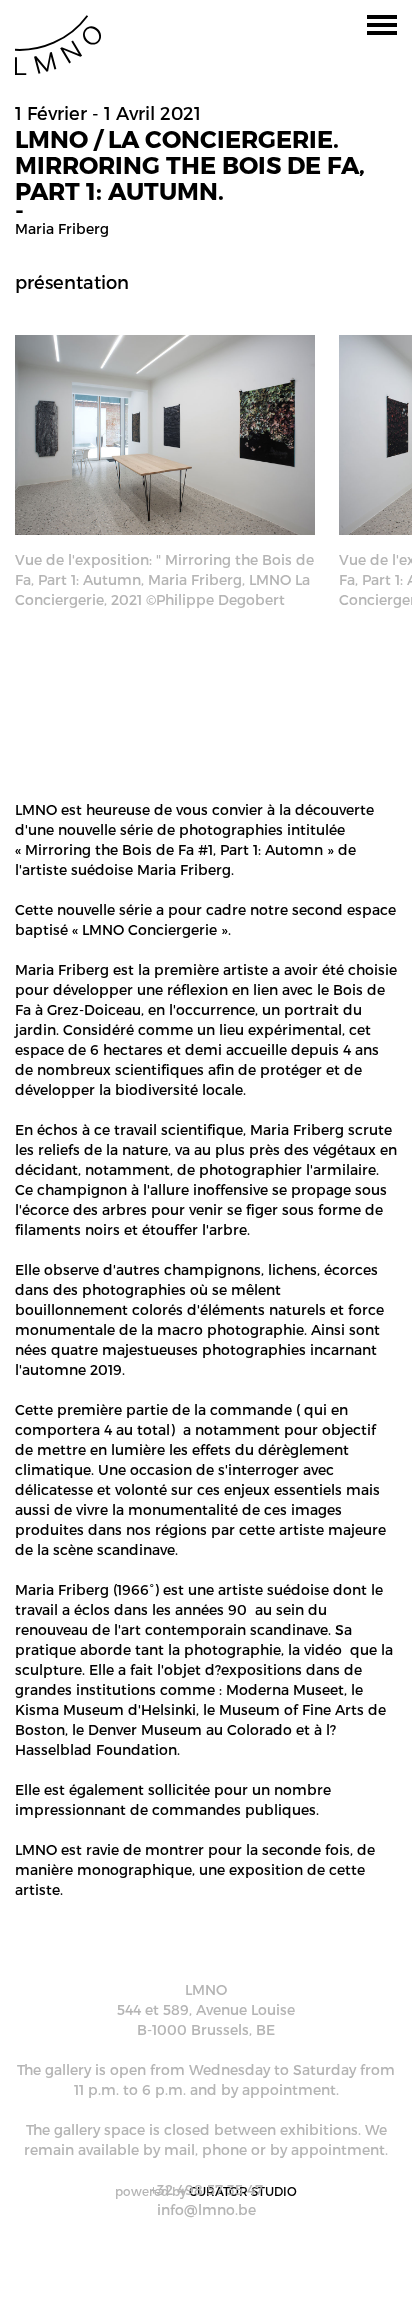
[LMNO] (58, 43)
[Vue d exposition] (165, 432)
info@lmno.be (206, 2209)
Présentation (72, 281)
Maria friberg (62, 228)
